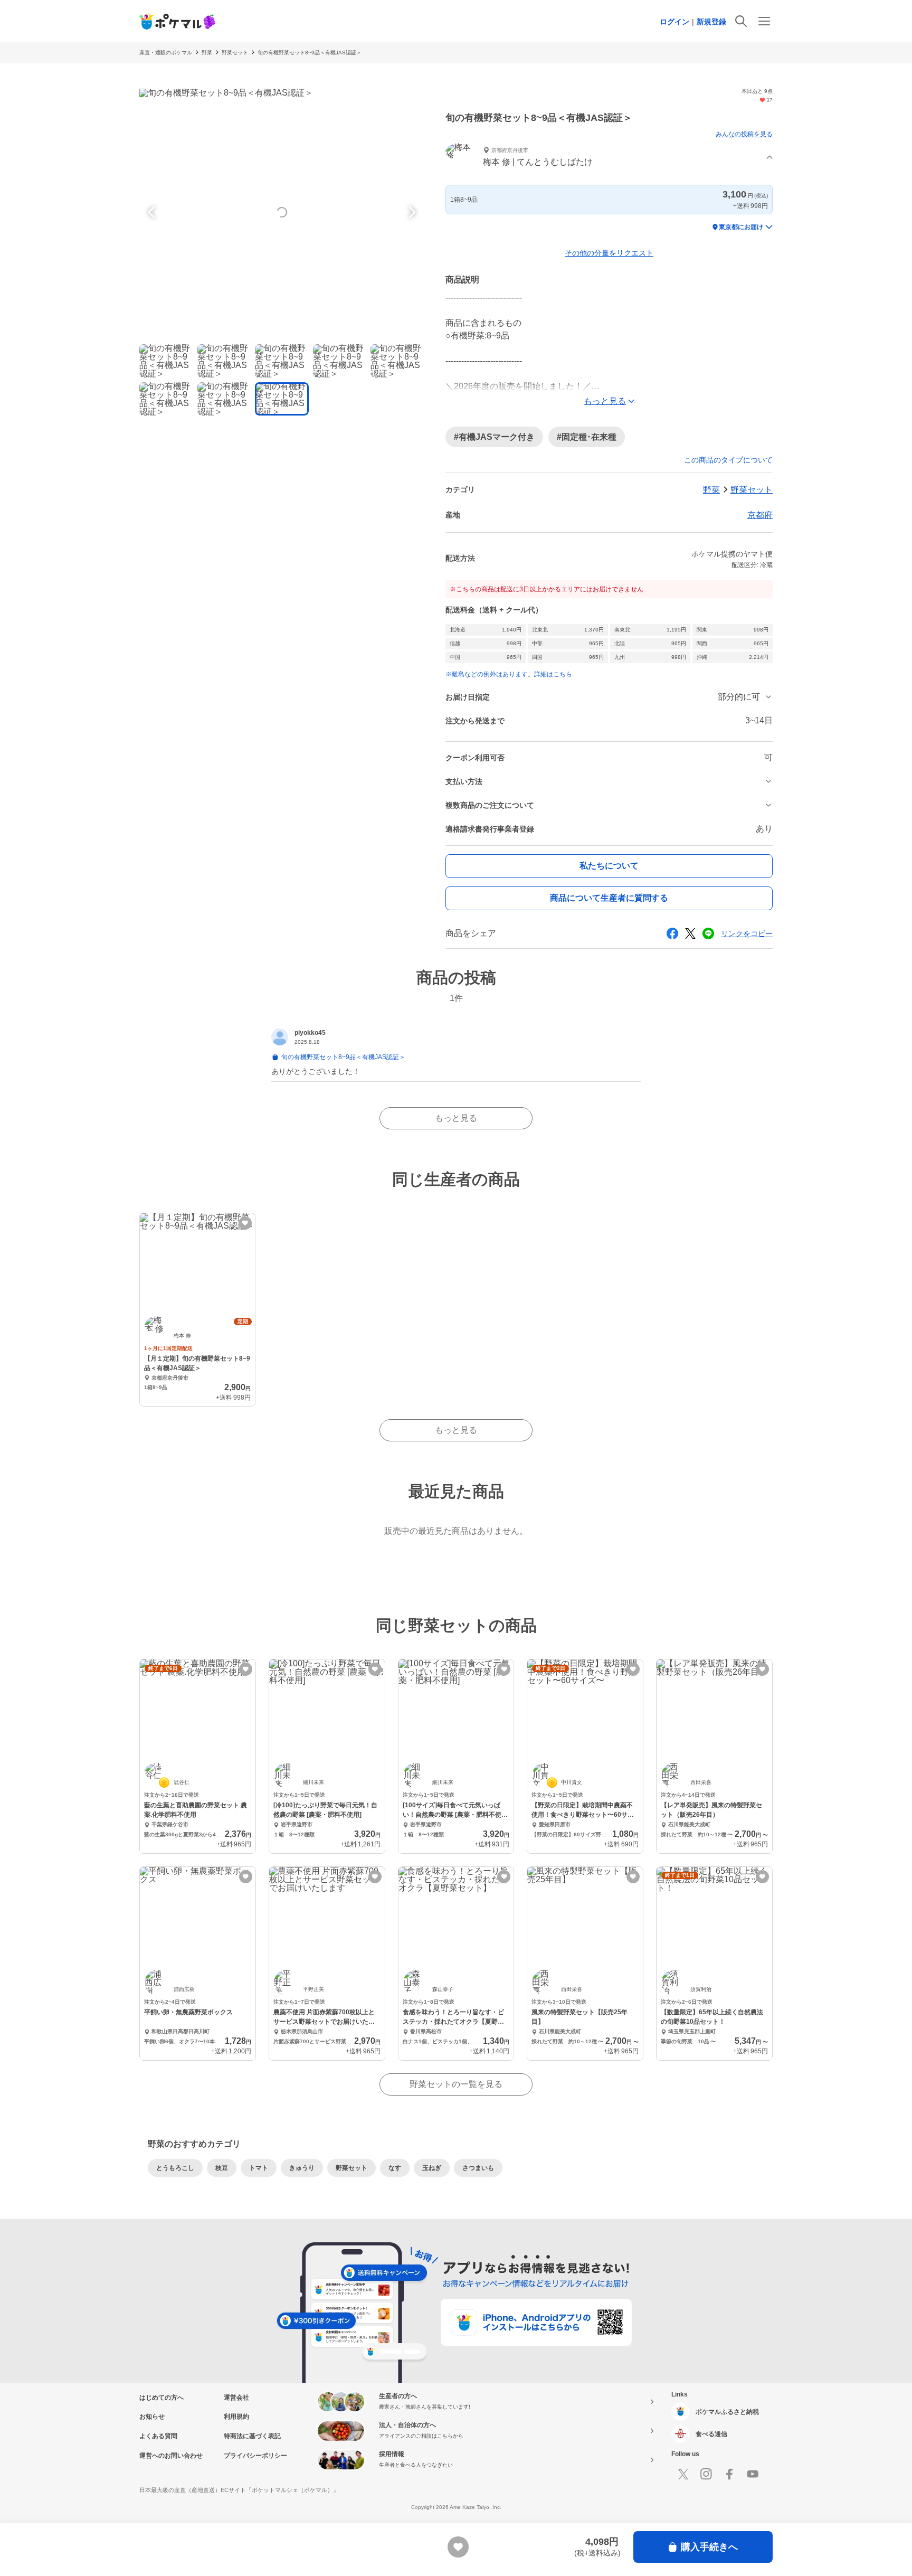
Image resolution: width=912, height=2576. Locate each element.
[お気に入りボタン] (245, 1223)
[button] (609, 158)
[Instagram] (706, 2474)
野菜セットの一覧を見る (456, 2084)
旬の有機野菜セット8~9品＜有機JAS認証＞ (310, 53)
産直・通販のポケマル (166, 53)
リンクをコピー (747, 933)
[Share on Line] (708, 933)
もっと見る (456, 1118)
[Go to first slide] (411, 212)
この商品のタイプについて (728, 460)
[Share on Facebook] (672, 933)
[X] (683, 2474)
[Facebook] (729, 2474)
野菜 (207, 53)
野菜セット (235, 53)
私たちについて (609, 866)
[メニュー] (764, 21)
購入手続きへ (709, 2547)
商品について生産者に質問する (609, 898)
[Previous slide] (153, 212)
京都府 (760, 515)
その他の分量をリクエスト (609, 253)
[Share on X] (690, 933)
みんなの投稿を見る (744, 134)
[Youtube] (753, 2474)
